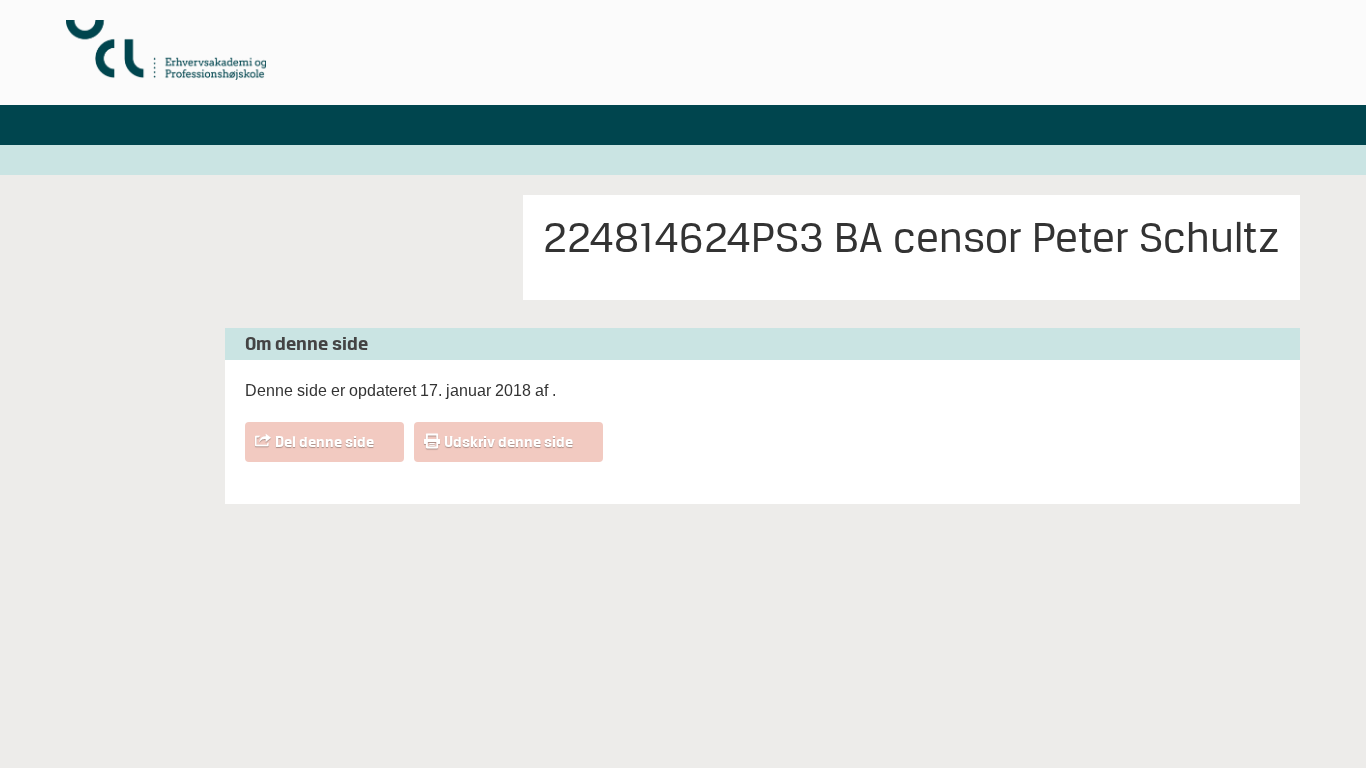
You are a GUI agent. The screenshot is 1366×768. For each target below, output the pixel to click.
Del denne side (324, 442)
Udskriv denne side (508, 442)
